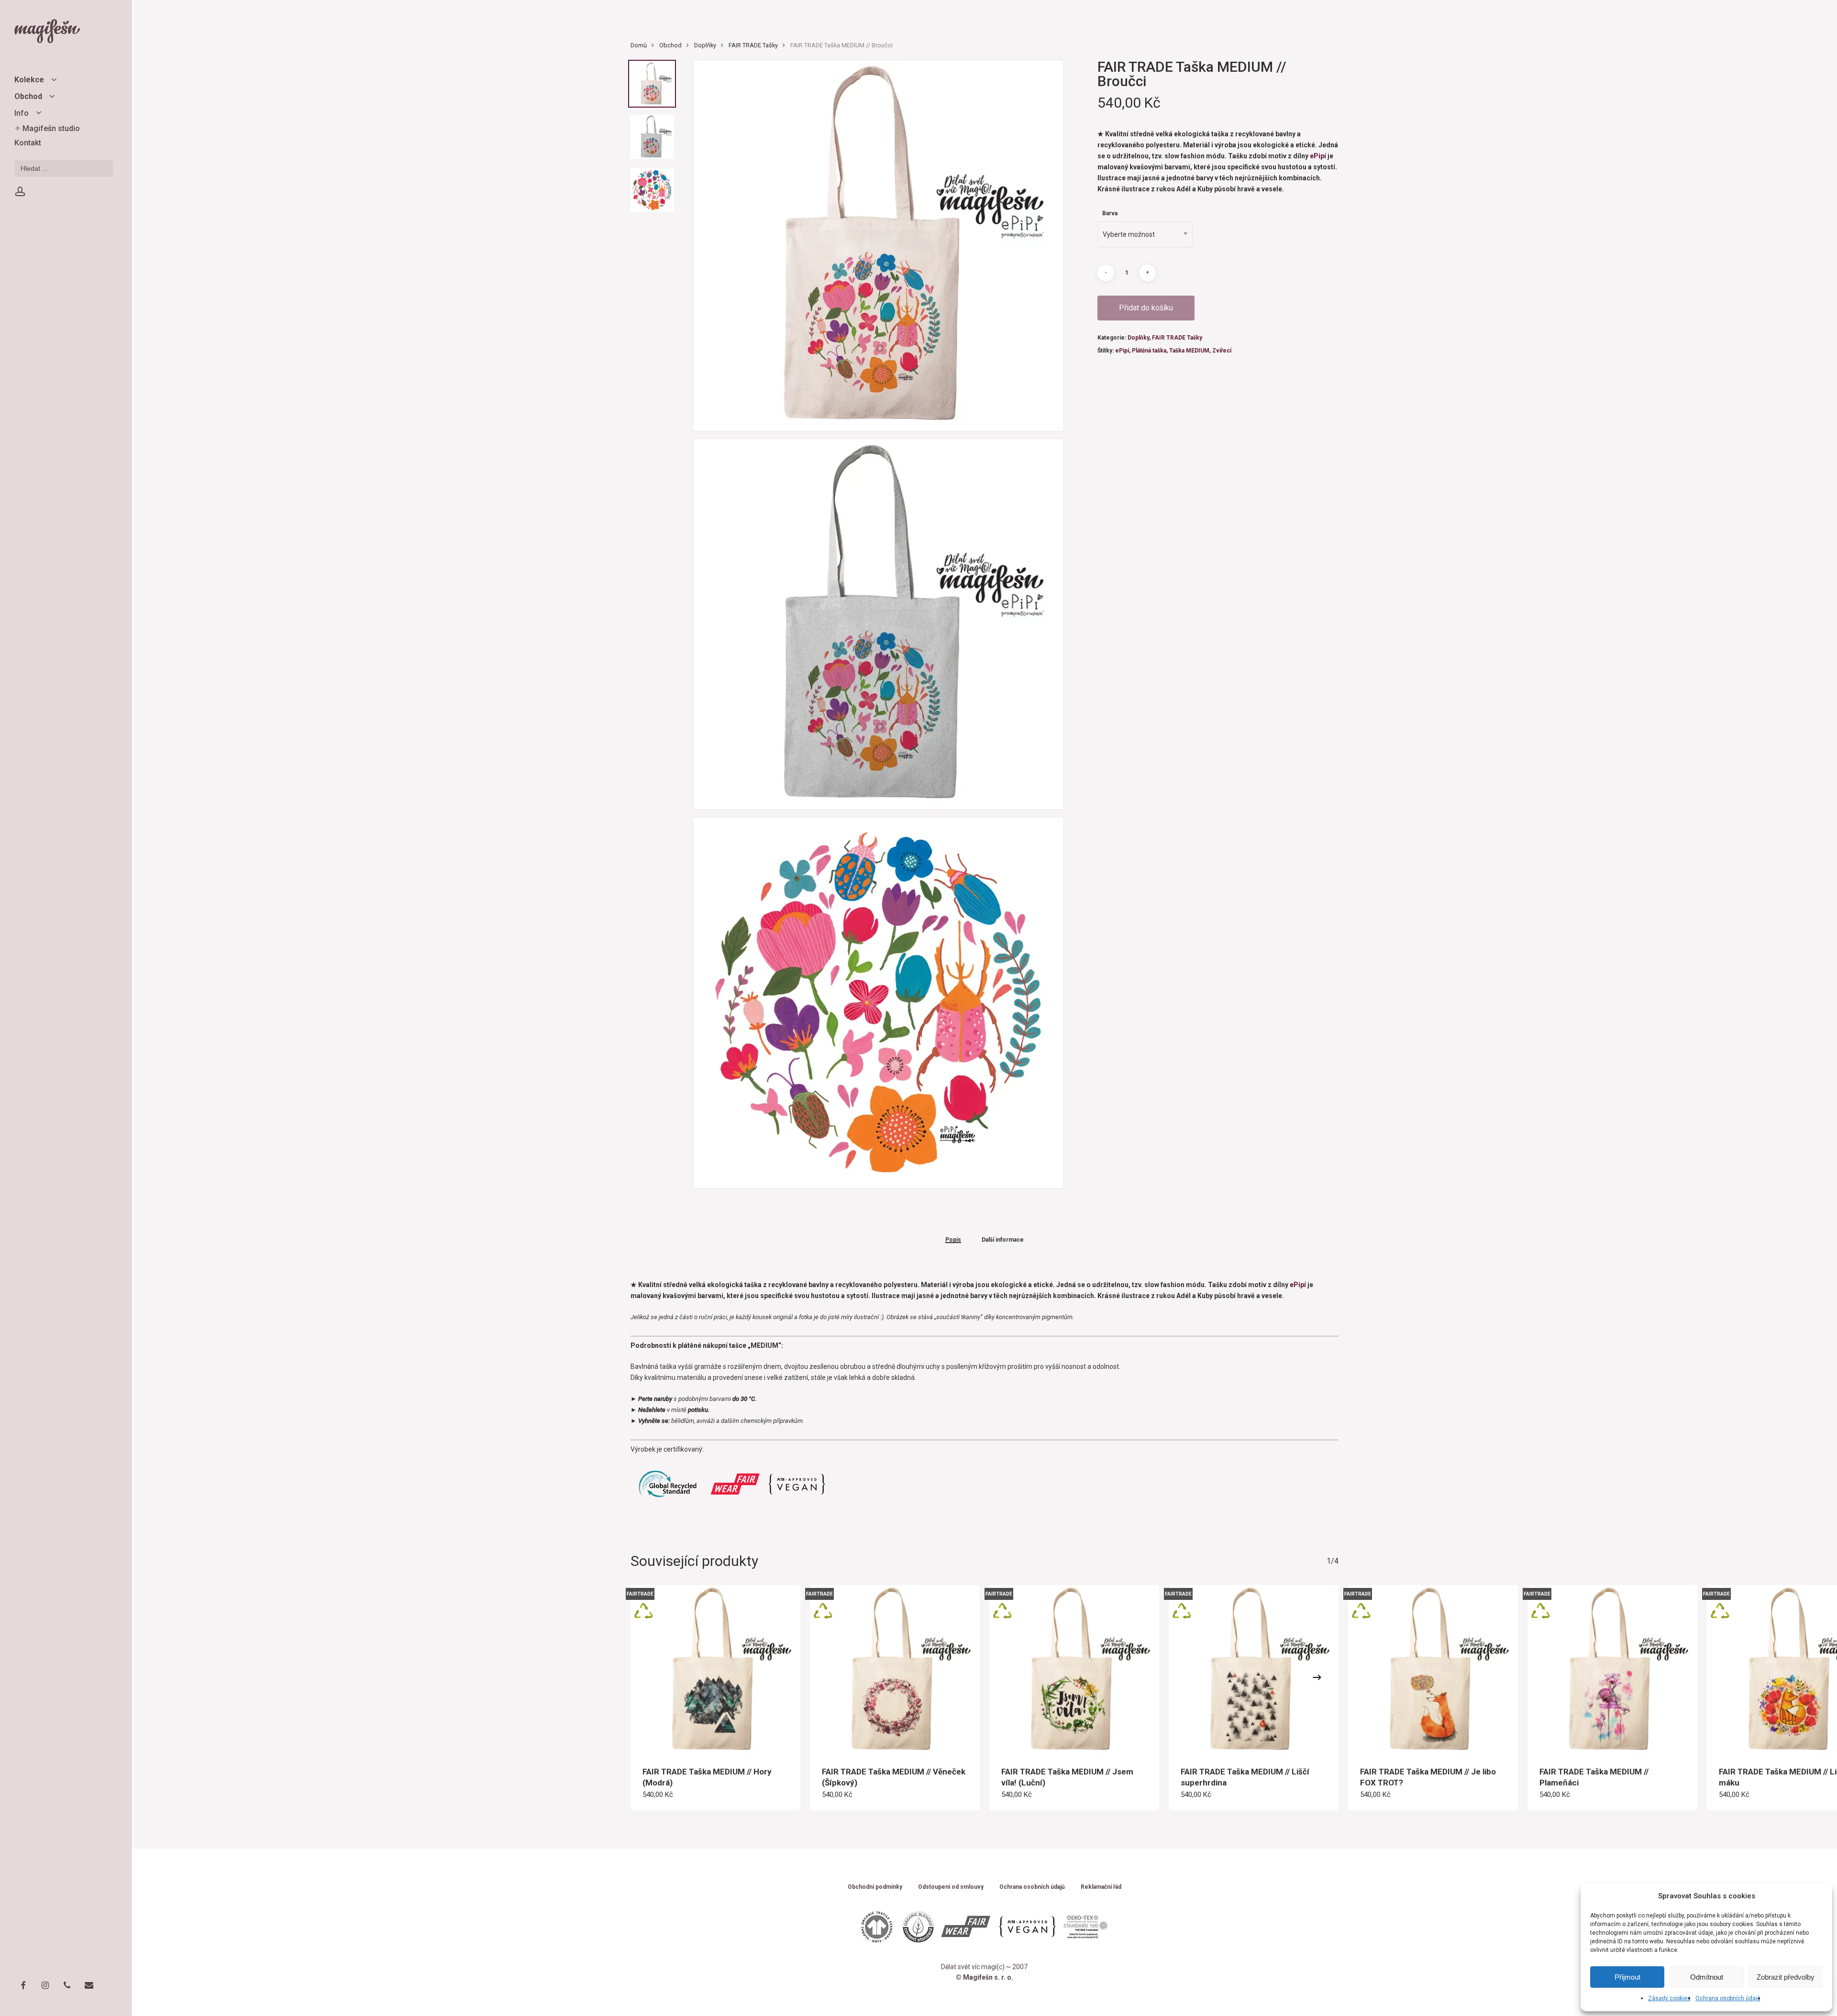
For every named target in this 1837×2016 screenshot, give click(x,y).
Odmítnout (1707, 1977)
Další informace (1003, 1240)
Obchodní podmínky (875, 1887)
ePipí (1319, 156)
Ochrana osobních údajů (1728, 1998)
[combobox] (1145, 234)
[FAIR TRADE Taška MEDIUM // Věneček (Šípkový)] (895, 1670)
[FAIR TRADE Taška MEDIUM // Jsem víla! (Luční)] (1074, 1670)
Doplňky (705, 45)
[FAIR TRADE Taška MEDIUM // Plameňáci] (1612, 1670)
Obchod (670, 45)
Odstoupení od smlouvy (951, 1887)
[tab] (953, 1239)
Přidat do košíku (1146, 308)
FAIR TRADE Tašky (753, 45)
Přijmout (1627, 1977)
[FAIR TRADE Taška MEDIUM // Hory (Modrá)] (715, 1670)
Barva (1110, 213)
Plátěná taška (1149, 351)
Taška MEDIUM (1189, 351)
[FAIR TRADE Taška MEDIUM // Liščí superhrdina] (1254, 1670)
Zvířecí (1222, 351)
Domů (639, 45)
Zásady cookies (1669, 1998)
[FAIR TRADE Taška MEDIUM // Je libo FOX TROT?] (1433, 1670)
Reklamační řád (1101, 1887)
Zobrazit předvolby (1786, 1977)
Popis (953, 1240)
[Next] (1317, 1677)
